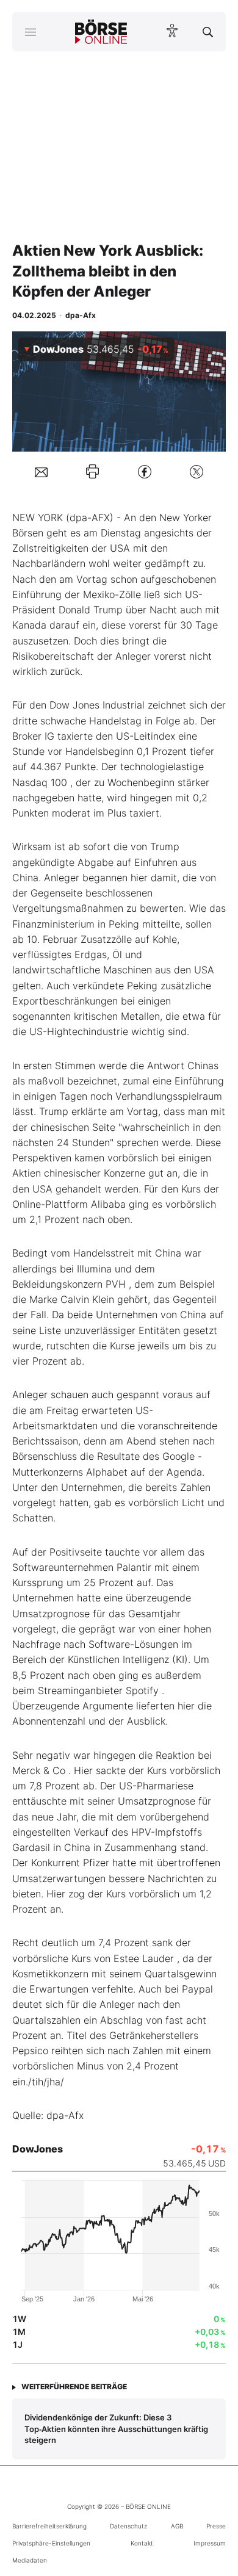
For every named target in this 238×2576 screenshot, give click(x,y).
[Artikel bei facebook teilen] (145, 471)
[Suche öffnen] (208, 32)
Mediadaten (30, 2560)
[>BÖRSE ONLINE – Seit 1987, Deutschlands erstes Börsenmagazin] (101, 32)
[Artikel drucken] (92, 471)
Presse (216, 2526)
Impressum (210, 2543)
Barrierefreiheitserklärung (49, 2526)
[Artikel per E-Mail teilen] (41, 471)
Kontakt (142, 2543)
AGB (177, 2526)
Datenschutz (128, 2526)
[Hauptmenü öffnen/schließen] (30, 32)
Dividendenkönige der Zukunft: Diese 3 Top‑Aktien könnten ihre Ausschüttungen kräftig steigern (116, 2429)
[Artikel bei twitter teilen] (197, 471)
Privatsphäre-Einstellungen (51, 2543)
